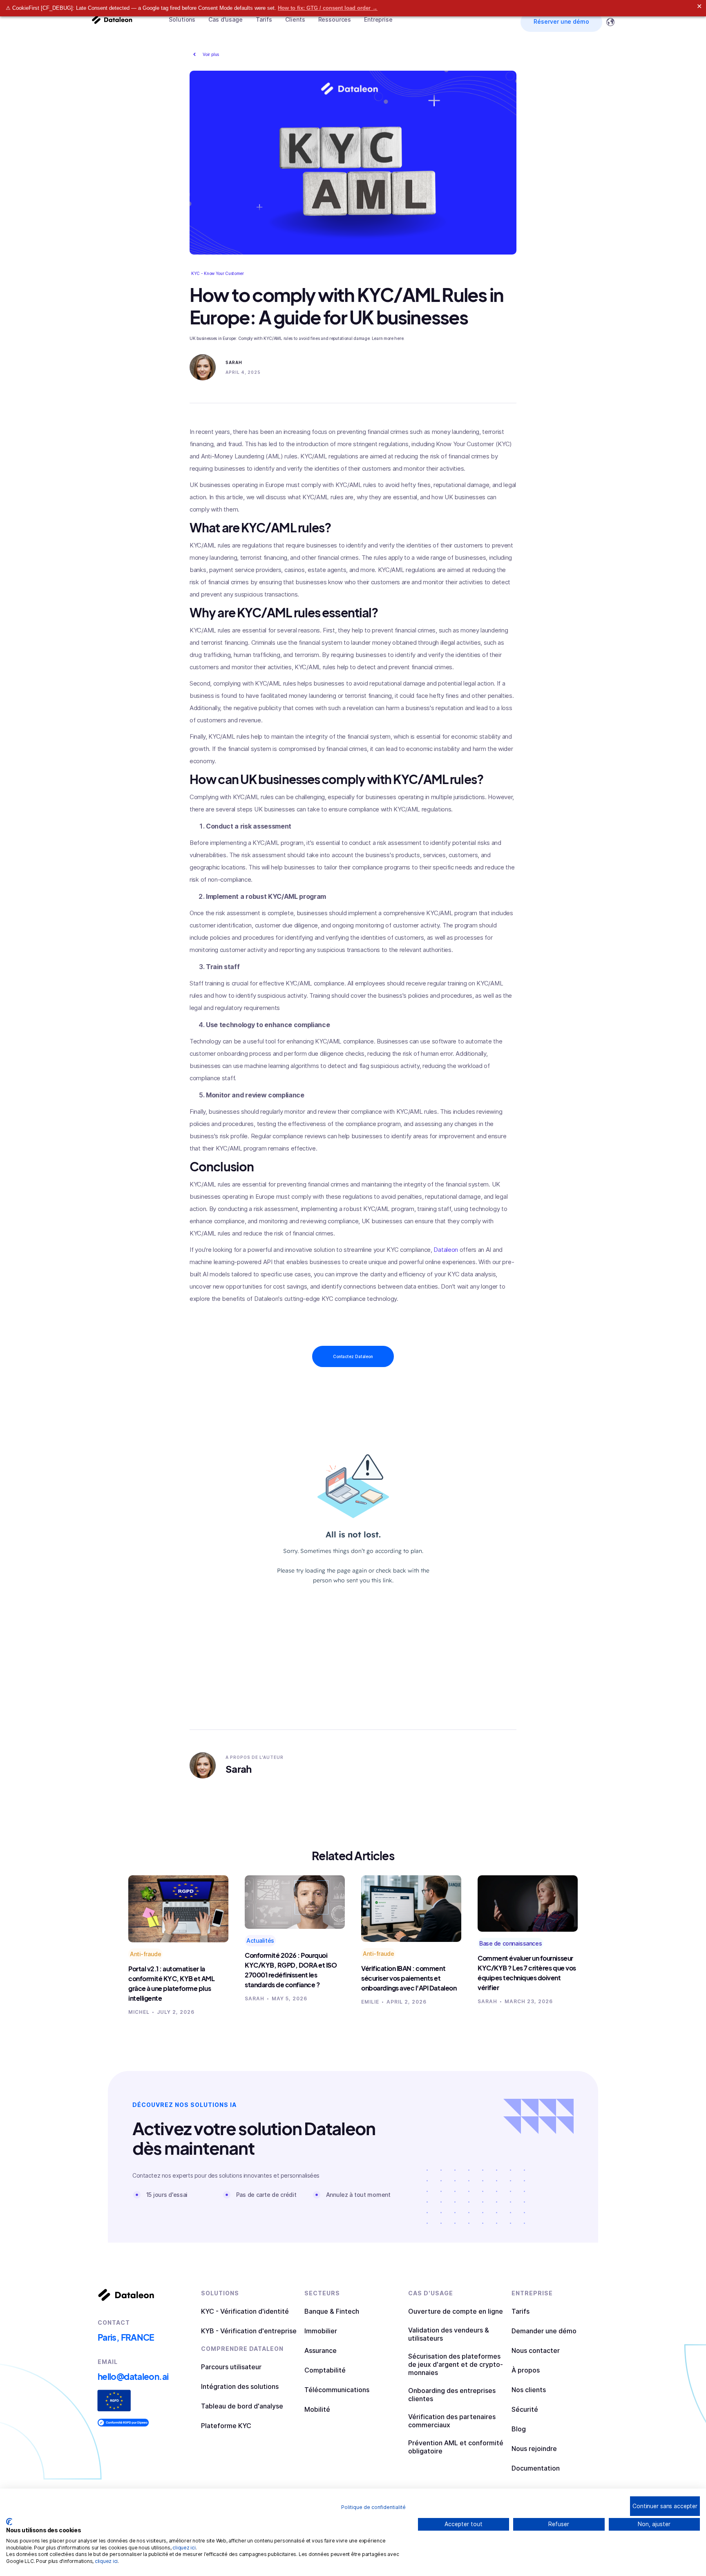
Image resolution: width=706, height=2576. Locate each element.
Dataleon (445, 1250)
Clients (295, 19)
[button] (182, 20)
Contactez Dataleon (353, 1356)
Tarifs (264, 19)
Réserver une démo (561, 21)
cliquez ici (184, 2548)
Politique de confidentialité (373, 2507)
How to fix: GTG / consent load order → (328, 8)
